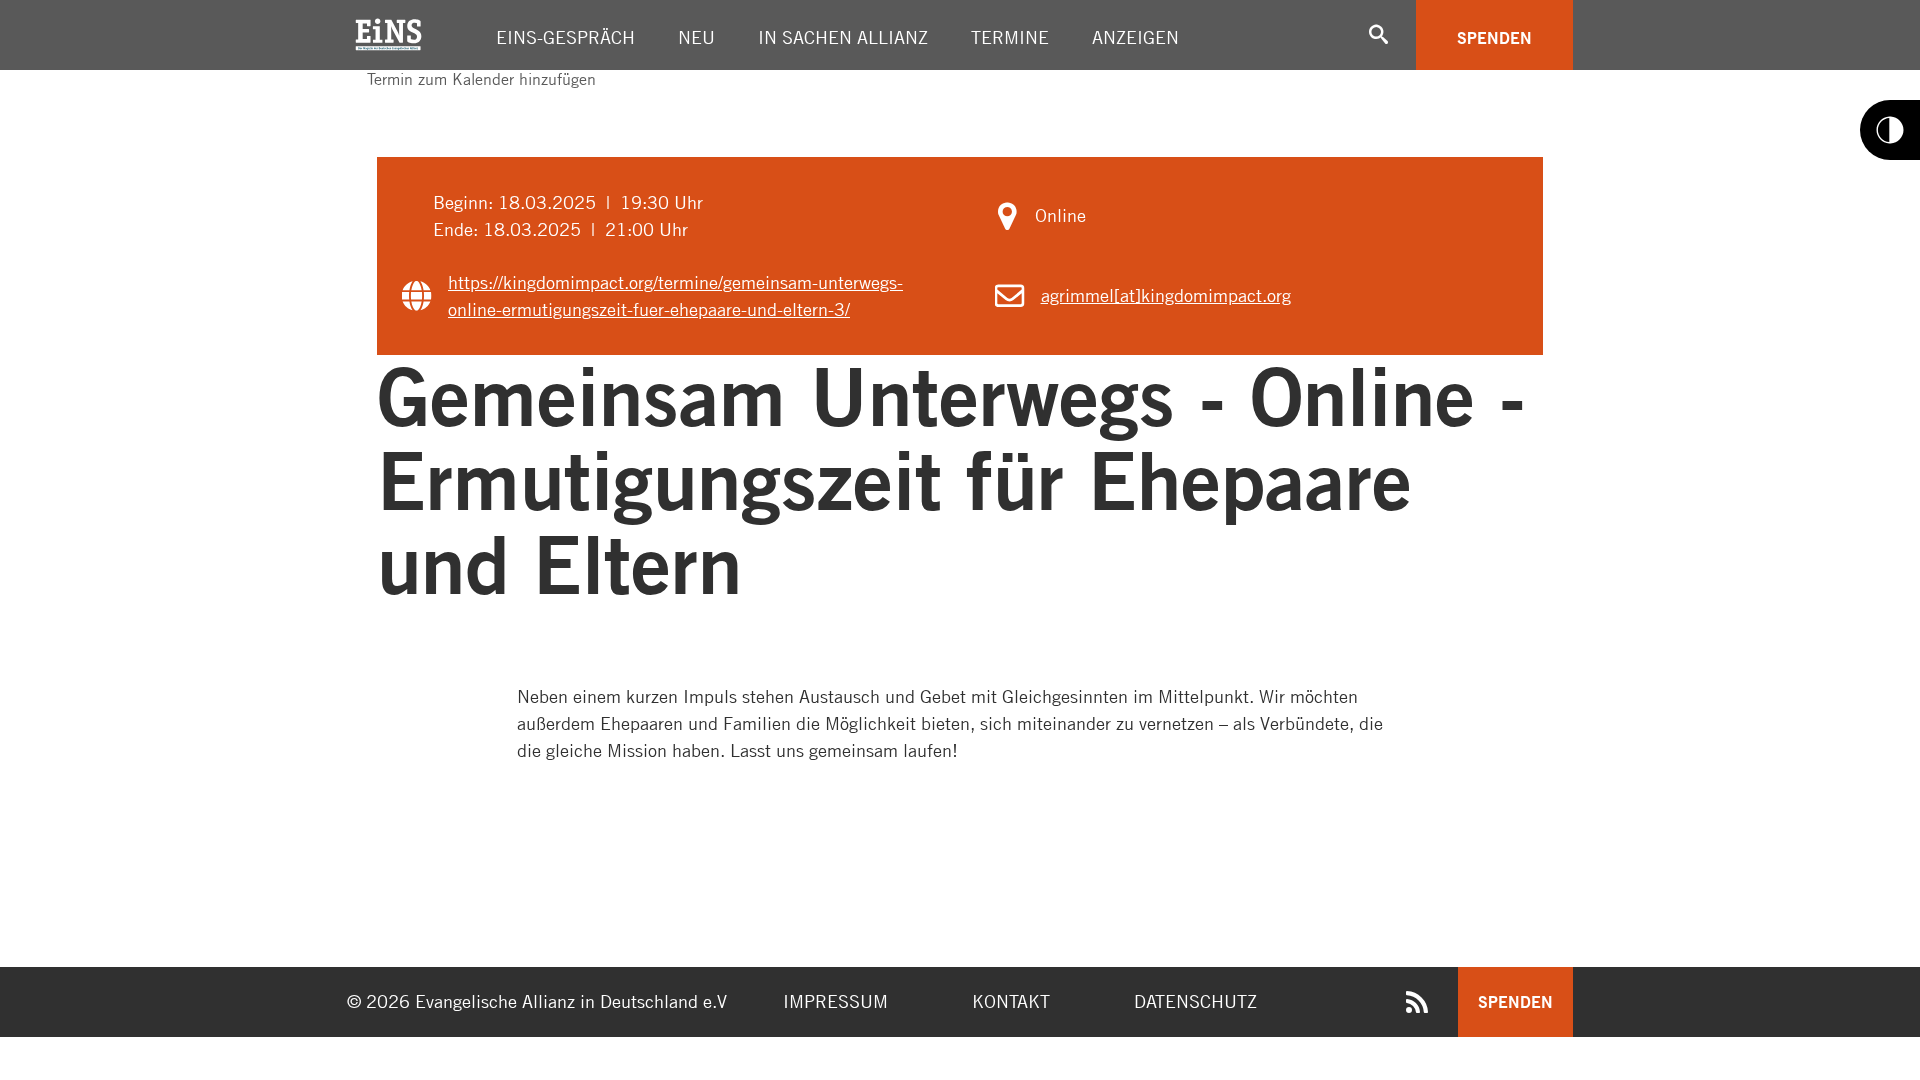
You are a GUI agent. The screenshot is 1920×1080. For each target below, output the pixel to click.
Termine (1010, 37)
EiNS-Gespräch (565, 37)
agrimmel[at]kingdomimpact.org (1166, 295)
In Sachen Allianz (843, 37)
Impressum (835, 1001)
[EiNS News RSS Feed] (1417, 1006)
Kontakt (1011, 1001)
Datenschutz (1195, 1001)
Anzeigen (1135, 37)
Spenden (1494, 37)
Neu (696, 37)
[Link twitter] (369, 97)
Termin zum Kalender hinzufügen (479, 79)
